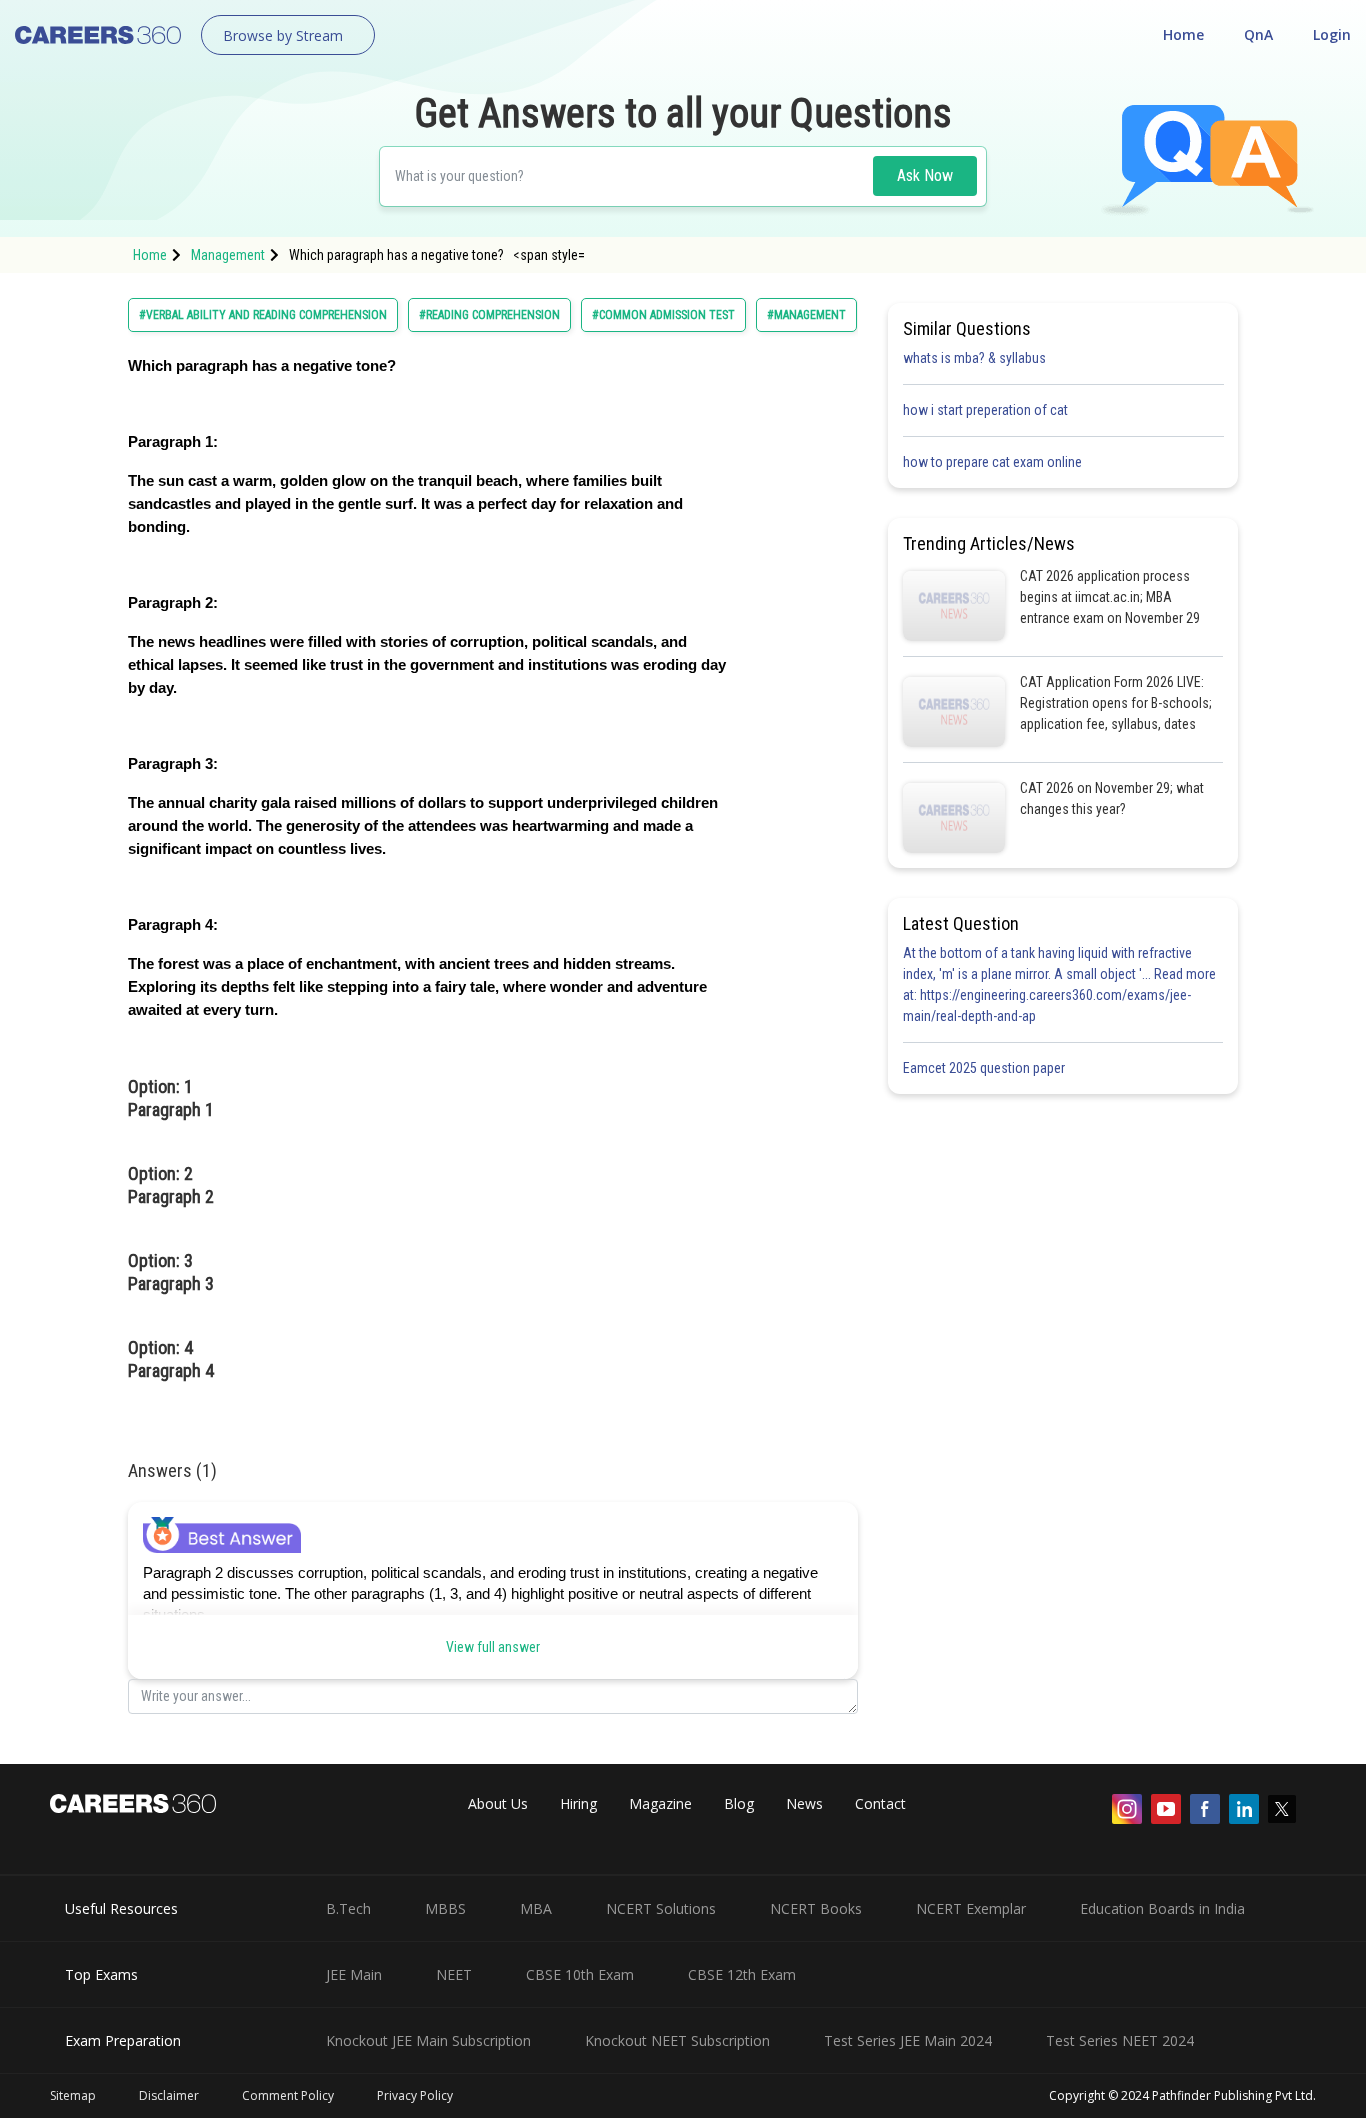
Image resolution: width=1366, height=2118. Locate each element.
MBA (536, 1908)
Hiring (578, 1803)
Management (228, 255)
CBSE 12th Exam (742, 1974)
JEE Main (354, 1974)
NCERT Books (816, 1908)
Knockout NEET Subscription (677, 2040)
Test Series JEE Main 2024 (908, 2040)
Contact (880, 1803)
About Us (498, 1803)
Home (1183, 34)
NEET (454, 1974)
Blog (739, 1803)
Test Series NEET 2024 (1120, 2040)
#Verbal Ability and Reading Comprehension (263, 315)
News (804, 1803)
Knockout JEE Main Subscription (428, 2040)
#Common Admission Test (663, 315)
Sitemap (73, 2095)
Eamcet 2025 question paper (985, 1068)
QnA (1258, 34)
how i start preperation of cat (985, 410)
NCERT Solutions (661, 1908)
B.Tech (348, 1908)
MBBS (445, 1908)
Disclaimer (169, 2095)
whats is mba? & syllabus (974, 358)
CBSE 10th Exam (580, 1974)
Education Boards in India (1162, 1908)
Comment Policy (288, 2095)
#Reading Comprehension (489, 315)
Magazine (660, 1803)
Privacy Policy (415, 2095)
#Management (806, 315)
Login (1332, 34)
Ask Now (925, 175)
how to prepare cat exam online (992, 462)
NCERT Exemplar (971, 1908)
